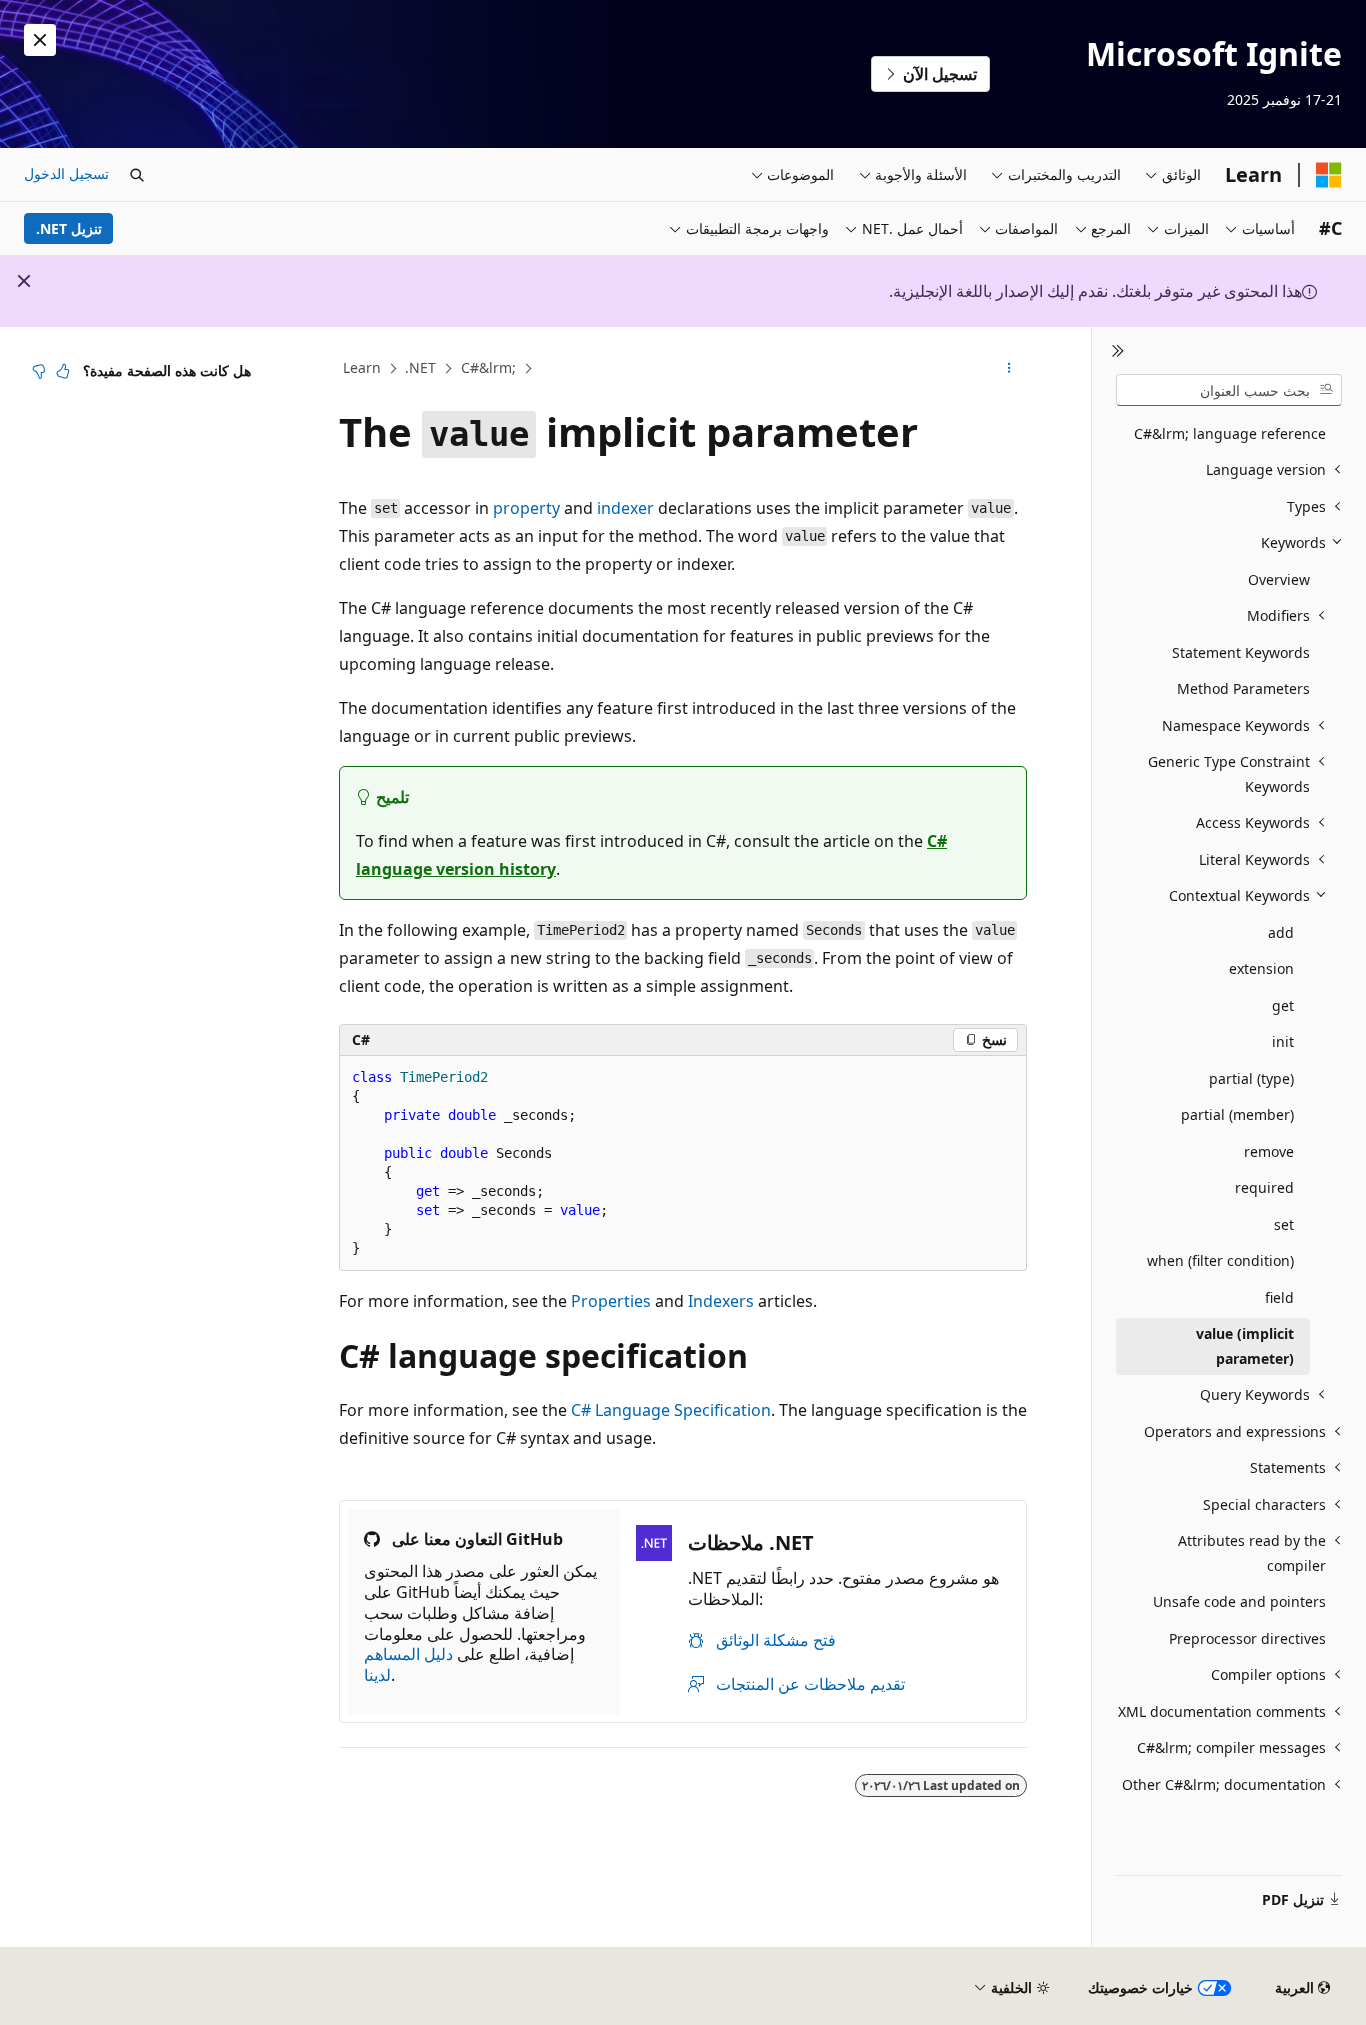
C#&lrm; (488, 367)
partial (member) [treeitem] (1237, 1114)
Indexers (721, 1301)
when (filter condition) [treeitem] (1220, 1260)
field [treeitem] (1279, 1297)
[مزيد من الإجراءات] (1009, 369)
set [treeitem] (1284, 1224)
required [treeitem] (1264, 1187)
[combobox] (1229, 390)
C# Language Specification (671, 1410)
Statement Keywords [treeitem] (1241, 652)
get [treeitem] (1283, 1005)
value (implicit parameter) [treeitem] (1245, 1346)
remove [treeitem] (1269, 1151)
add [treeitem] (1281, 932)
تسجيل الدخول (66, 173)
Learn (362, 367)
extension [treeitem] (1261, 968)
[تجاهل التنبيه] (40, 40)
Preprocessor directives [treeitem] (1247, 1638)
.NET (420, 367)
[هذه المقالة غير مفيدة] (39, 371)
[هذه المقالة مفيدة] (63, 371)
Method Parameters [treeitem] (1243, 688)
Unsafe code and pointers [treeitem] (1239, 1601)
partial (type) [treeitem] (1251, 1078)
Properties (611, 1301)
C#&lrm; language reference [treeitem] (1230, 433)
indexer (625, 508)
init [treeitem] (1283, 1041)
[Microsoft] (1329, 175)
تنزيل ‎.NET (69, 228)
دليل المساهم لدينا (408, 1664)
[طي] (1117, 351)
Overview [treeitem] (1279, 579)
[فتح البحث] (137, 175)
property (526, 508)
